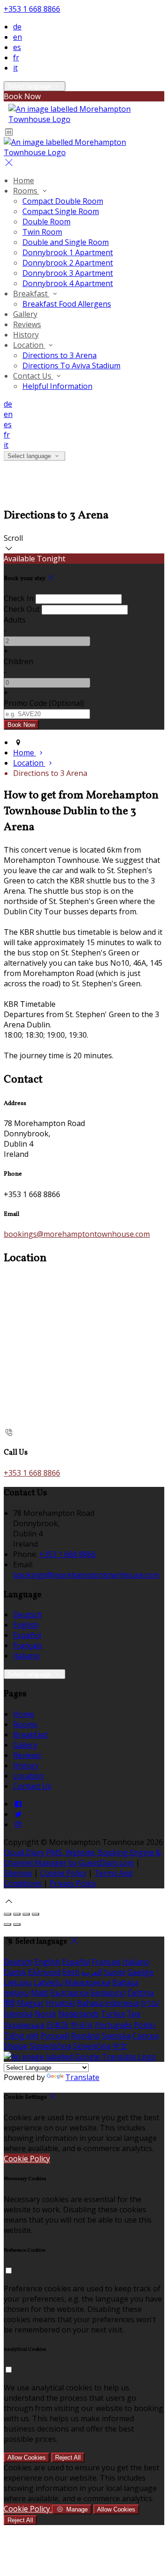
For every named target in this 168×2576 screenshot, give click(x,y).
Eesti (71, 1972)
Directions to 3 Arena (59, 355)
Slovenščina (50, 2046)
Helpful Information (57, 386)
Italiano (26, 1656)
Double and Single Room (66, 242)
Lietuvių (18, 1982)
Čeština (140, 1993)
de (17, 27)
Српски (146, 2036)
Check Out (22, 609)
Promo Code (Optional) (44, 703)
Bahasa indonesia (108, 2003)
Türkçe (113, 2014)
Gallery (25, 314)
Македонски (88, 1982)
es (17, 47)
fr (16, 57)
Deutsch (28, 1614)
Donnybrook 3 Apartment (68, 273)
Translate (82, 2077)
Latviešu (48, 1982)
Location (29, 345)
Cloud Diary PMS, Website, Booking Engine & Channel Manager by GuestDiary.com (82, 1858)
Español (27, 1635)
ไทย (134, 2014)
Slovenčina (92, 2046)
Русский (55, 2036)
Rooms (26, 191)
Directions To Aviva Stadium (71, 366)
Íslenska (18, 2014)
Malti (40, 1993)
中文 (120, 2046)
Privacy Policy (73, 1883)
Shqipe (16, 2046)
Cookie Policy (63, 1873)
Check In (19, 598)
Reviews (27, 324)
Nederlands (79, 2014)
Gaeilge (140, 1972)
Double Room (46, 222)
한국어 (82, 2025)
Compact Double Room (63, 201)
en (17, 37)
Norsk (45, 2014)
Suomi (115, 1972)
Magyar (30, 2003)
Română (85, 2036)
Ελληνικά (44, 1972)
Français (28, 1645)
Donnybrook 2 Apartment (68, 263)
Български (70, 1993)
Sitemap (18, 1873)
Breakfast (31, 294)
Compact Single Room (61, 211)
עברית (150, 2003)
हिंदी (9, 2003)
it (15, 68)
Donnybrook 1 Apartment (68, 252)
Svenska (116, 2036)
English (26, 1625)
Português (113, 2025)
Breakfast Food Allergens (67, 304)
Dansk (15, 1972)
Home (24, 180)
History (26, 335)
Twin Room (42, 232)
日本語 (57, 2025)
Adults (15, 620)
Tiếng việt (21, 2036)
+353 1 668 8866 (32, 9)
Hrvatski (60, 2003)
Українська (24, 2025)
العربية (91, 1972)
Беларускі (108, 1993)
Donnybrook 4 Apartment (68, 283)
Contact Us (33, 376)
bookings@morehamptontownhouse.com (77, 1234)
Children (18, 661)
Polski (144, 2025)
